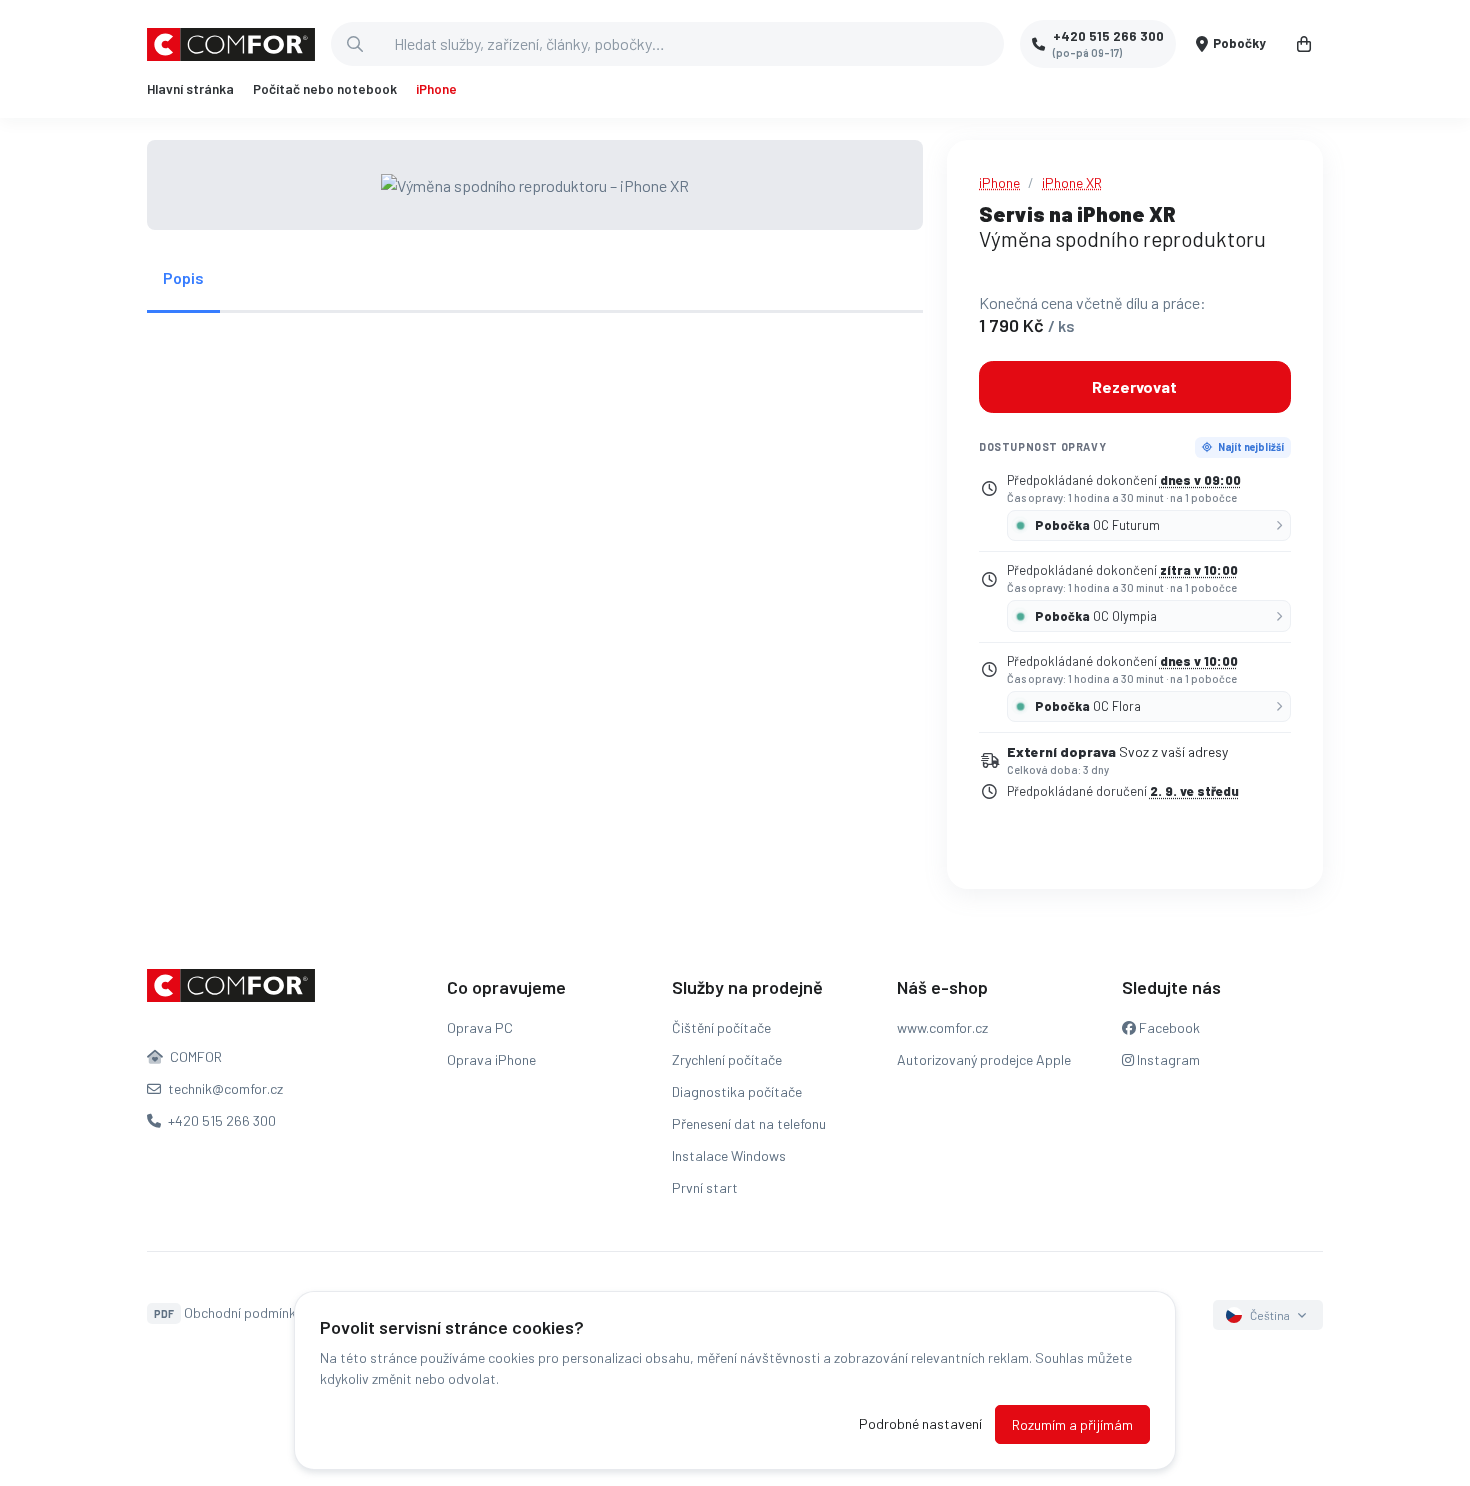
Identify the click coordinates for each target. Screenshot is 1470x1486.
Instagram (1167, 1059)
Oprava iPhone (491, 1059)
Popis (183, 277)
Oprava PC (480, 1027)
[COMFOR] (231, 44)
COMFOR (194, 1056)
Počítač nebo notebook (325, 89)
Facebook (1168, 1027)
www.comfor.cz (942, 1027)
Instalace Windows (729, 1155)
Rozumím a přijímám (1072, 1424)
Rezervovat (1134, 386)
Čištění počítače (721, 1027)
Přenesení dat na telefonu (749, 1123)
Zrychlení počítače (727, 1059)
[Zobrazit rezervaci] (1304, 44)
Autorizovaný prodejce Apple (984, 1059)
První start (705, 1187)
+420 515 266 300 (220, 1120)
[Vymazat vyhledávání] (988, 44)
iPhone (436, 89)
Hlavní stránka (190, 89)
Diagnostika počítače (737, 1091)
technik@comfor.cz (224, 1088)
